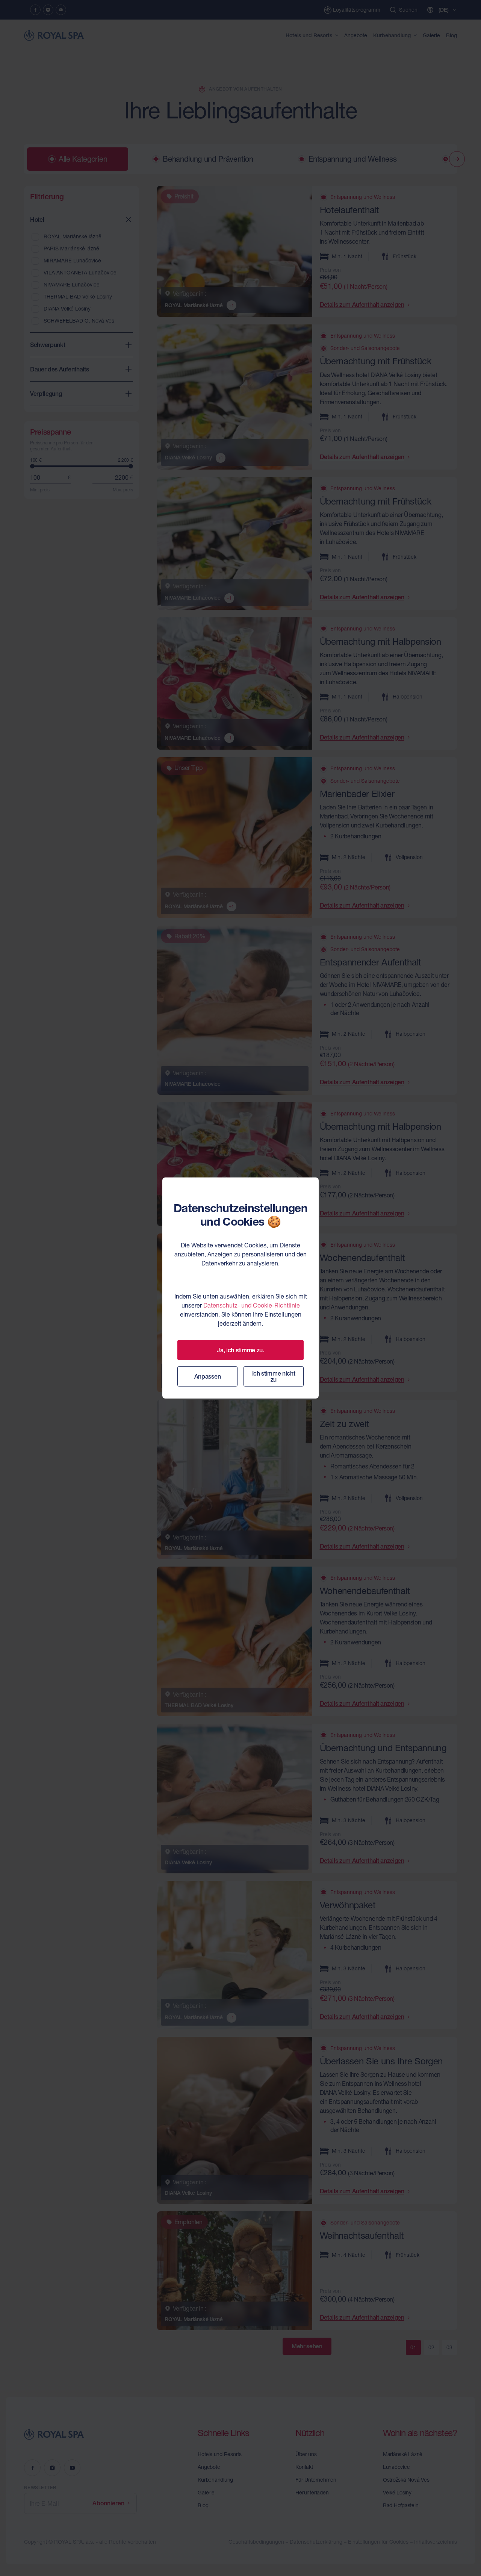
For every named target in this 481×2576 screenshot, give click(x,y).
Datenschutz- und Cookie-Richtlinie (252, 1305)
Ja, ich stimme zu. (240, 1350)
